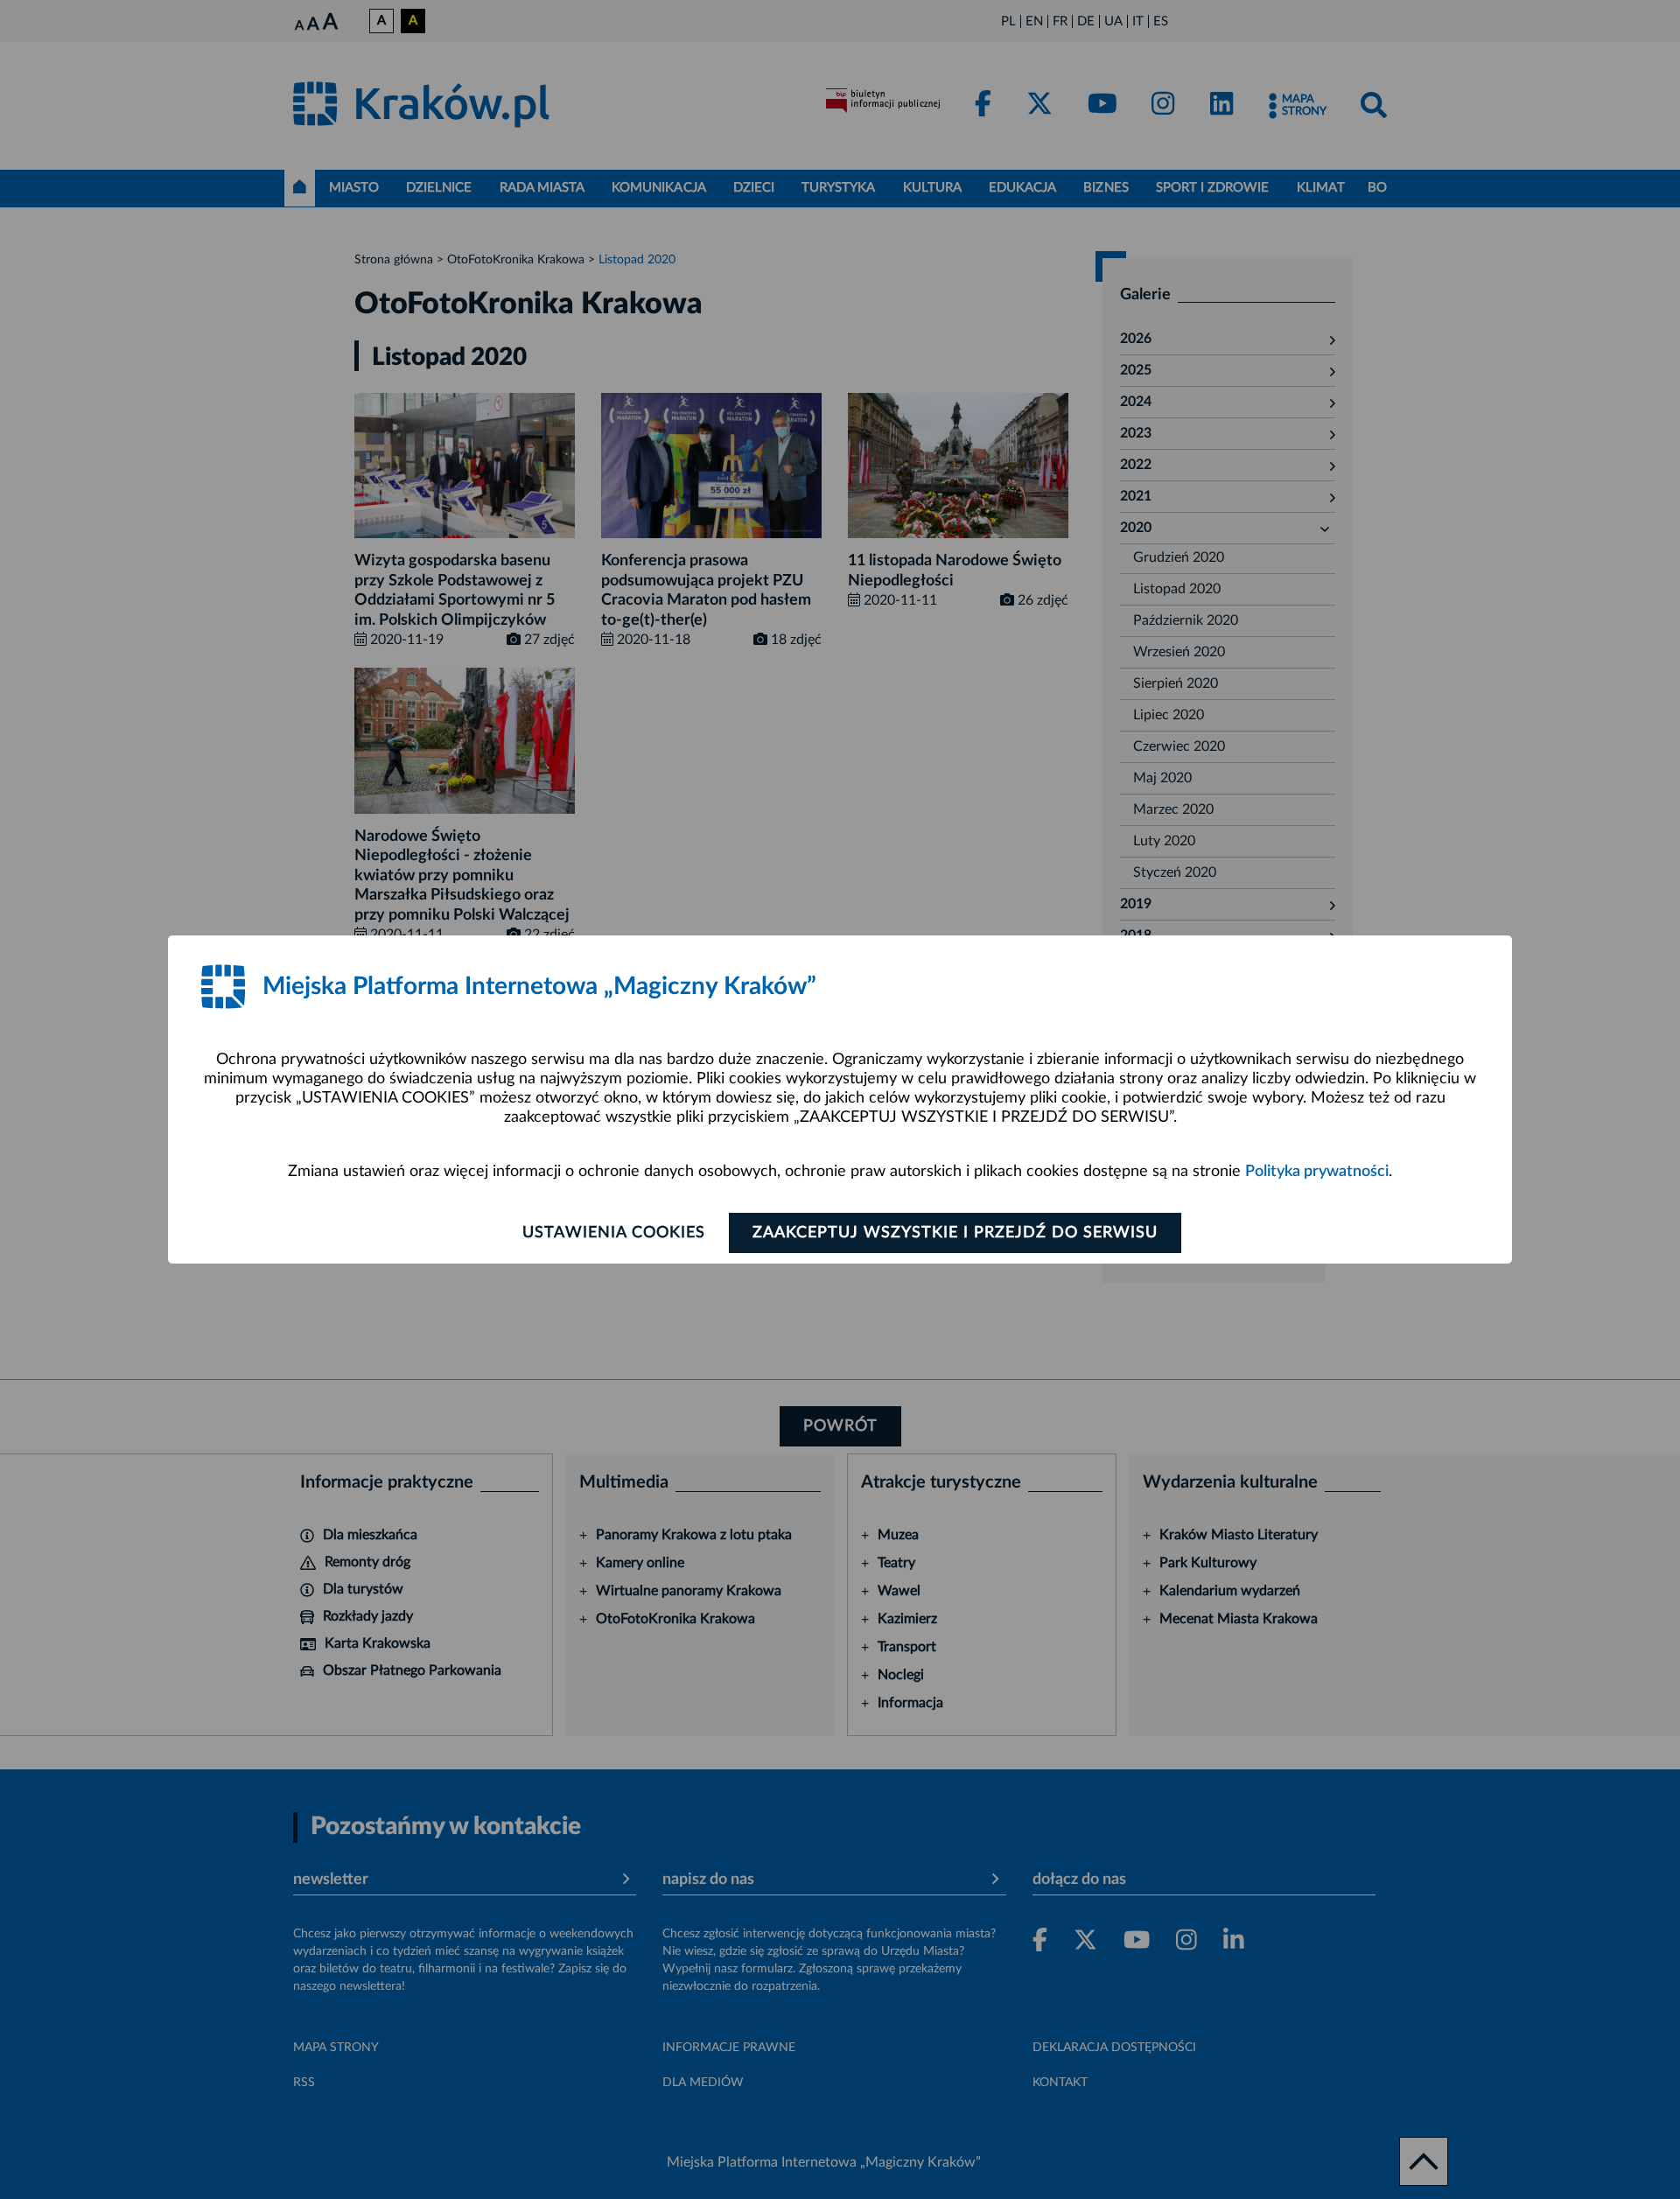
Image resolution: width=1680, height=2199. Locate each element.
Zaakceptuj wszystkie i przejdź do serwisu (955, 1233)
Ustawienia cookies (614, 1233)
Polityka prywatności (1317, 1172)
